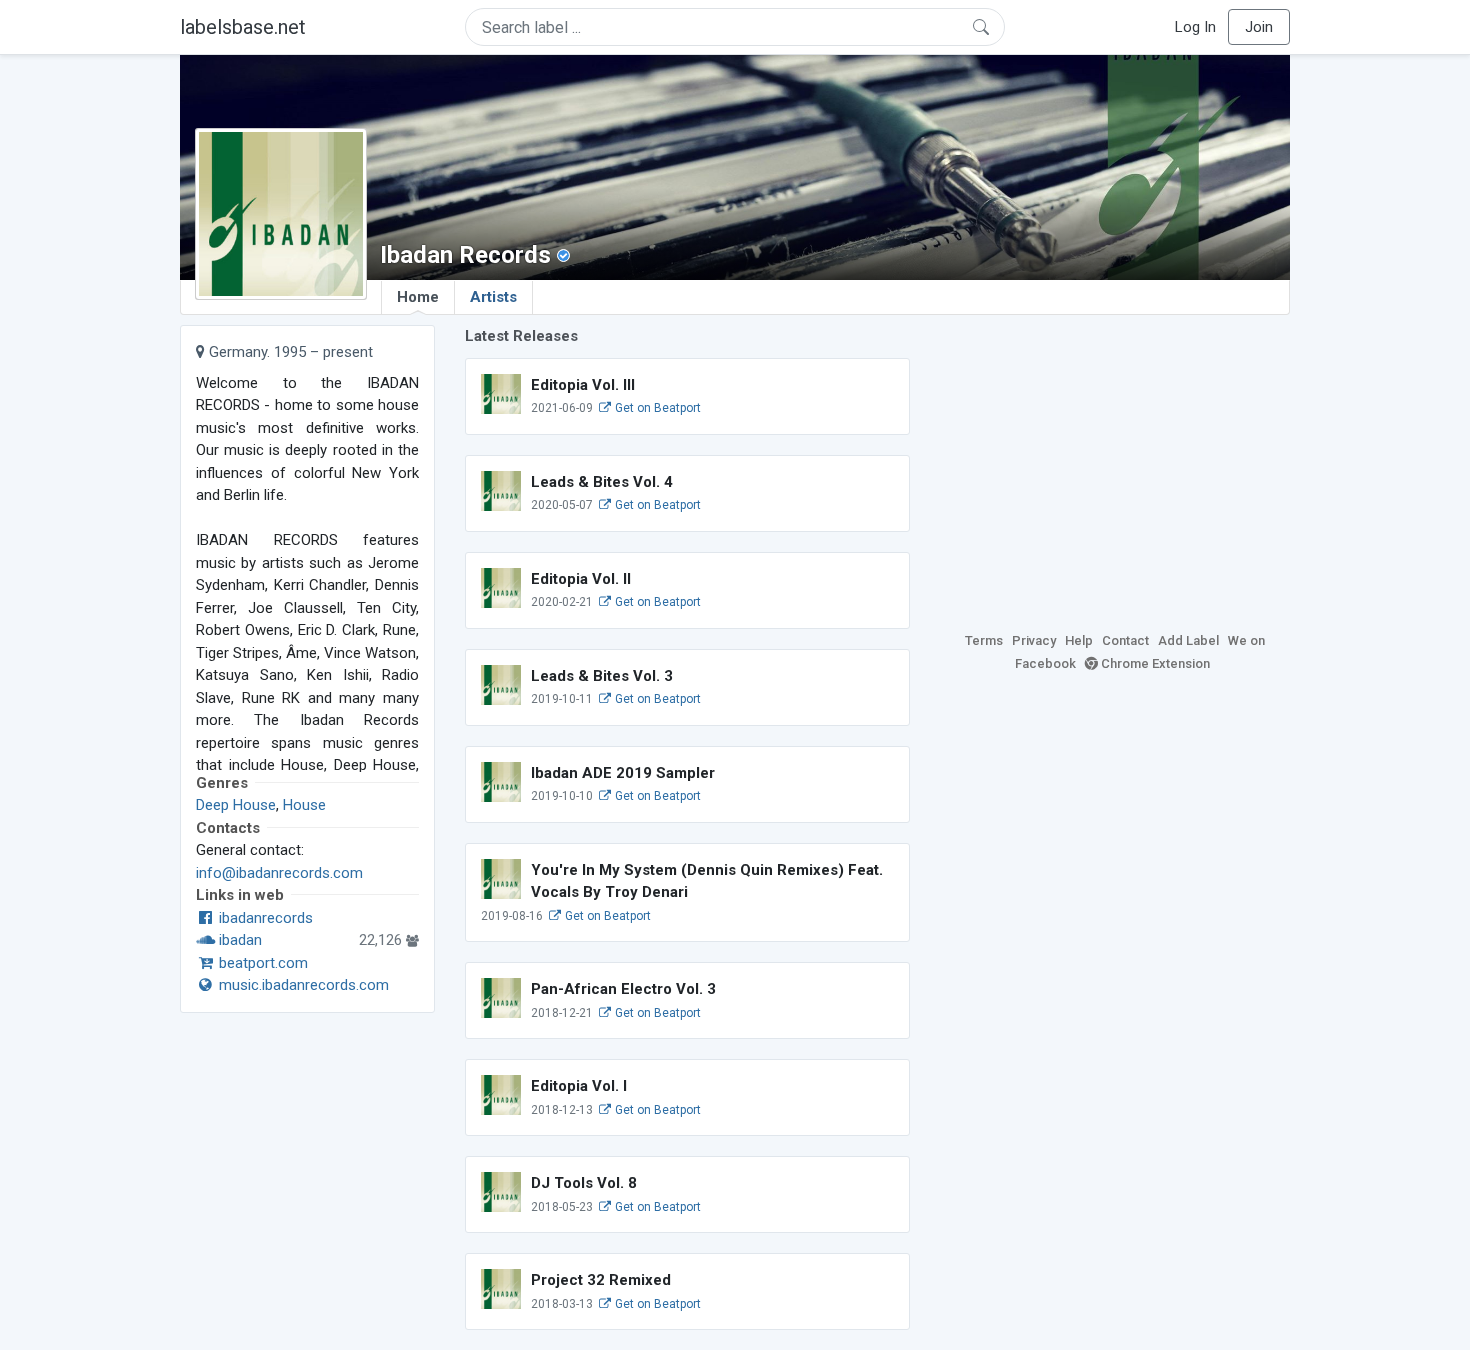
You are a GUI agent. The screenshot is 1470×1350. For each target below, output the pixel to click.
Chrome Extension (1154, 663)
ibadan (238, 940)
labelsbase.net (243, 27)
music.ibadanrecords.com (302, 985)
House (304, 805)
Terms (984, 640)
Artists (493, 297)
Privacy (1034, 640)
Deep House (236, 805)
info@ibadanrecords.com (279, 873)
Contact (1125, 640)
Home (418, 297)
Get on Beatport (656, 408)
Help (1079, 640)
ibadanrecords (264, 918)
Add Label (1188, 640)
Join (1259, 27)
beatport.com (261, 963)
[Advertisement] (1115, 465)
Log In (1195, 27)
